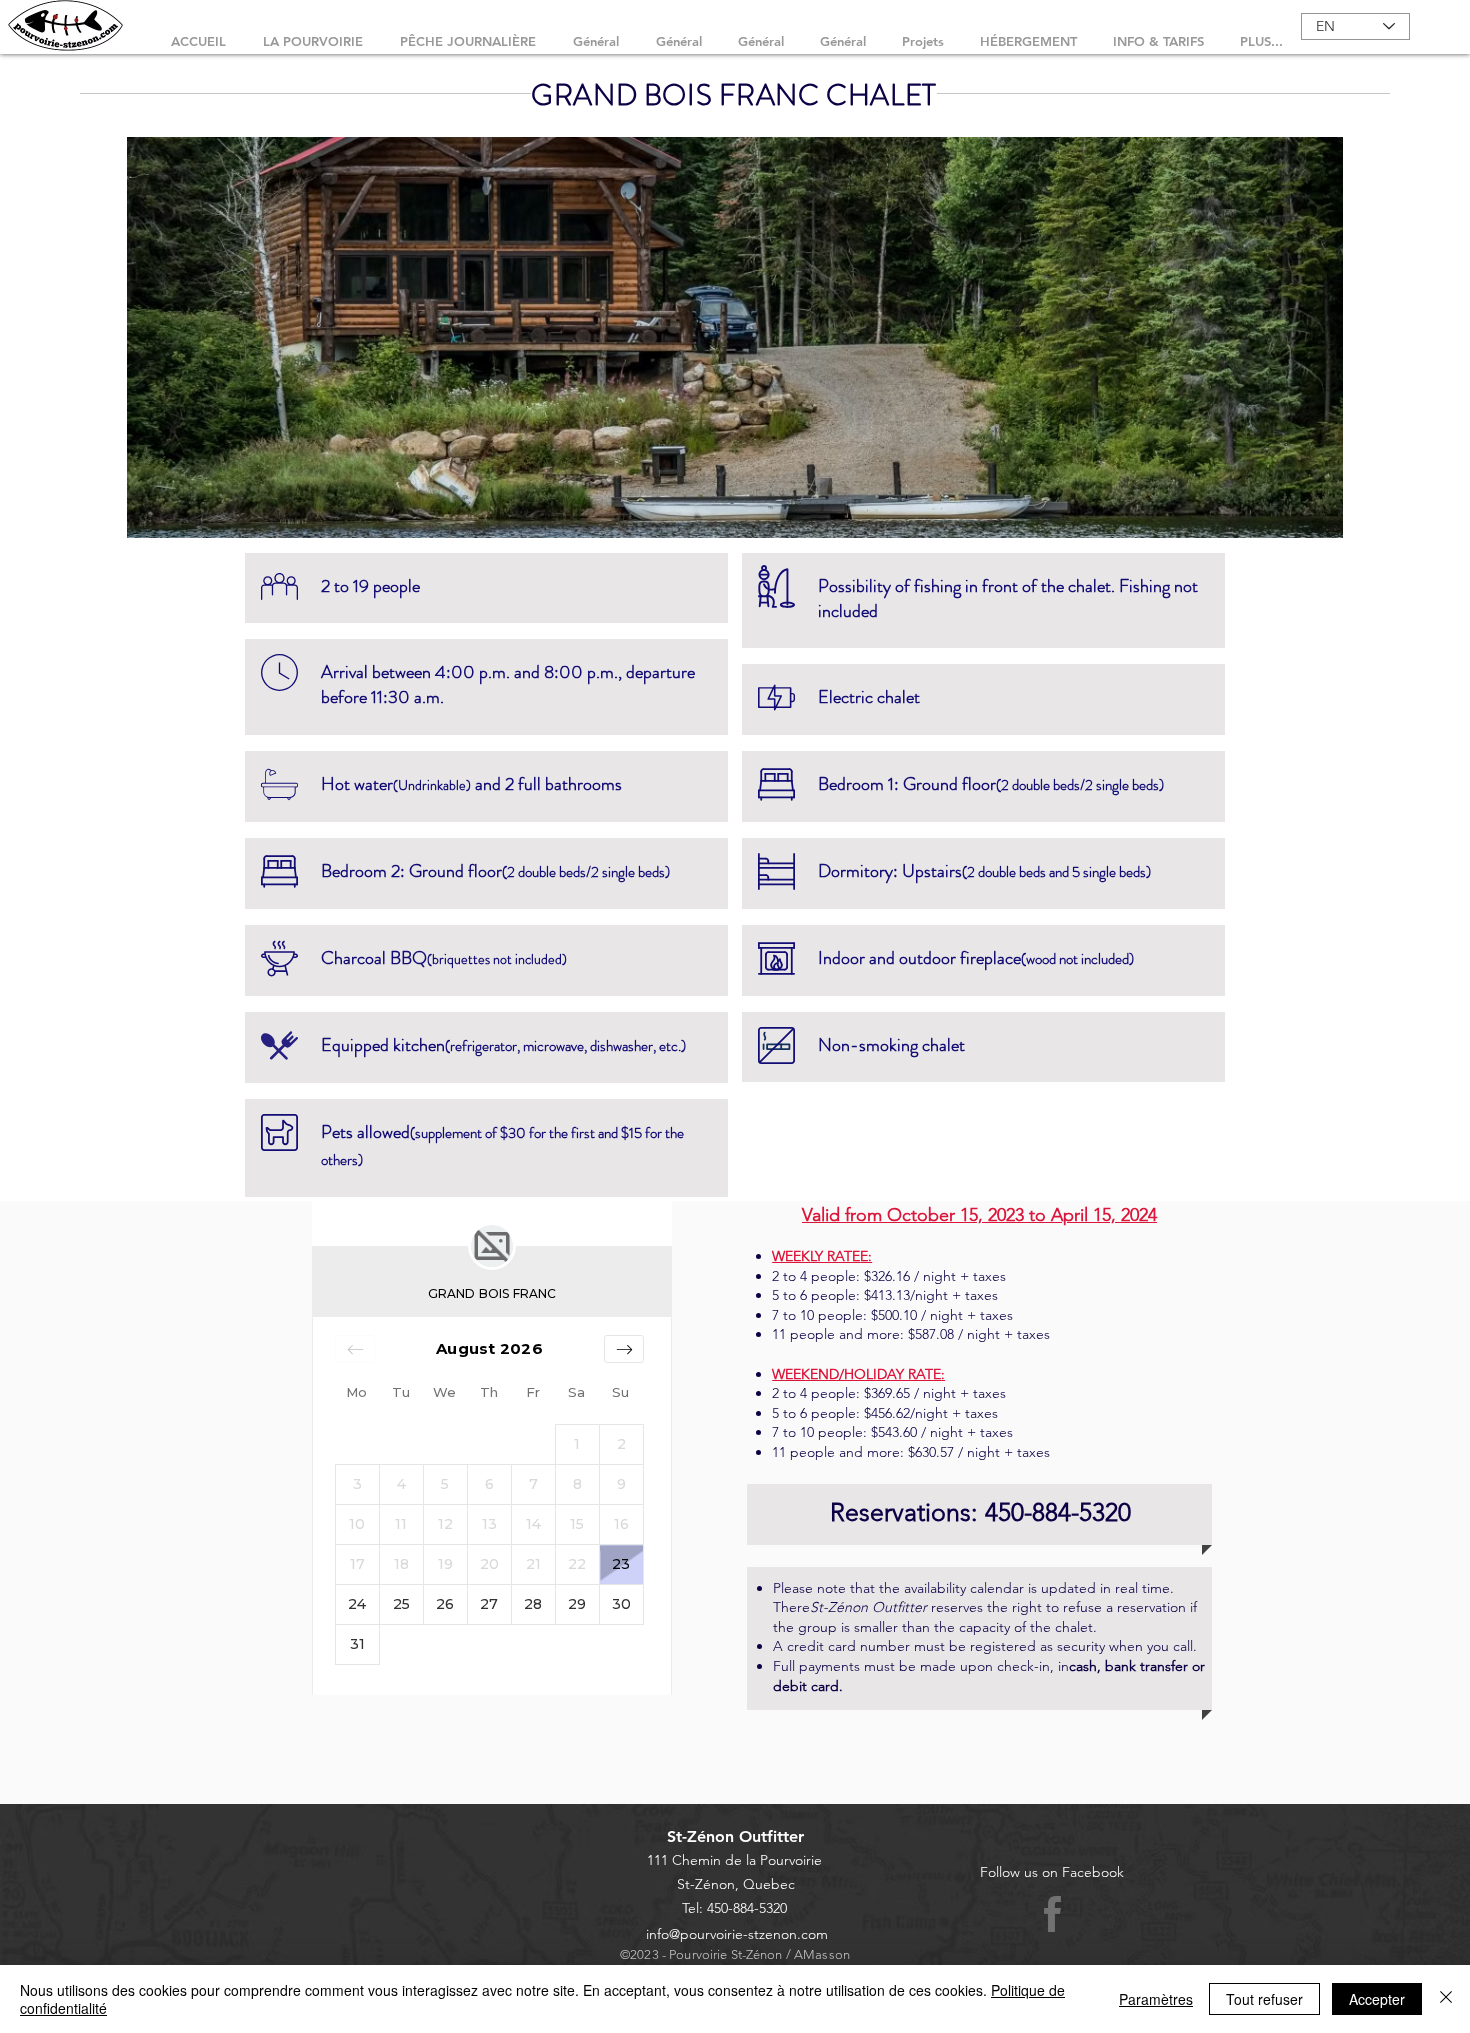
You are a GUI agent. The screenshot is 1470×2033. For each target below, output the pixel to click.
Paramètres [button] (1156, 1999)
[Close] (1446, 1999)
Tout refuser (1264, 1999)
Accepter (1377, 1999)
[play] (1294, 520)
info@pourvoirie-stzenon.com (737, 1934)
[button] (735, 337)
